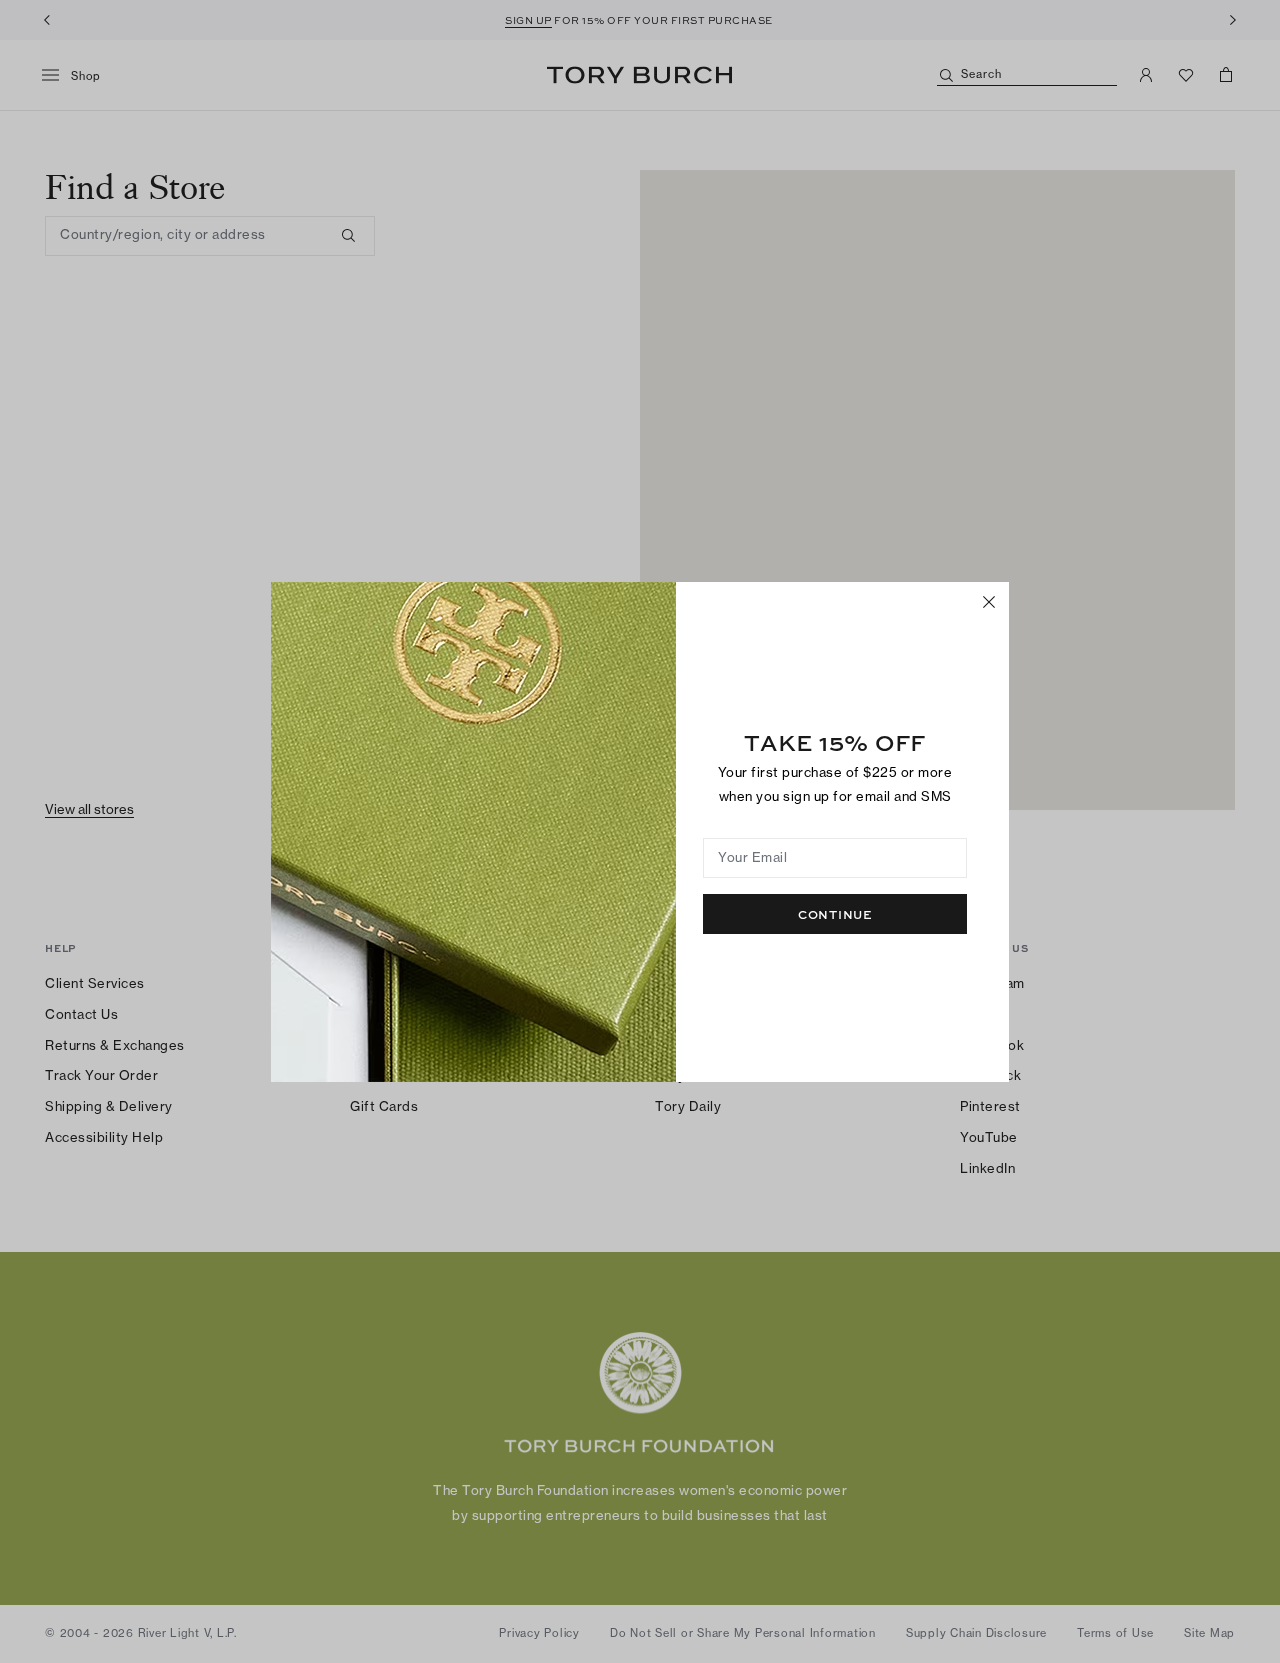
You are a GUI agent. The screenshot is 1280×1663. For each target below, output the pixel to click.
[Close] (989, 602)
